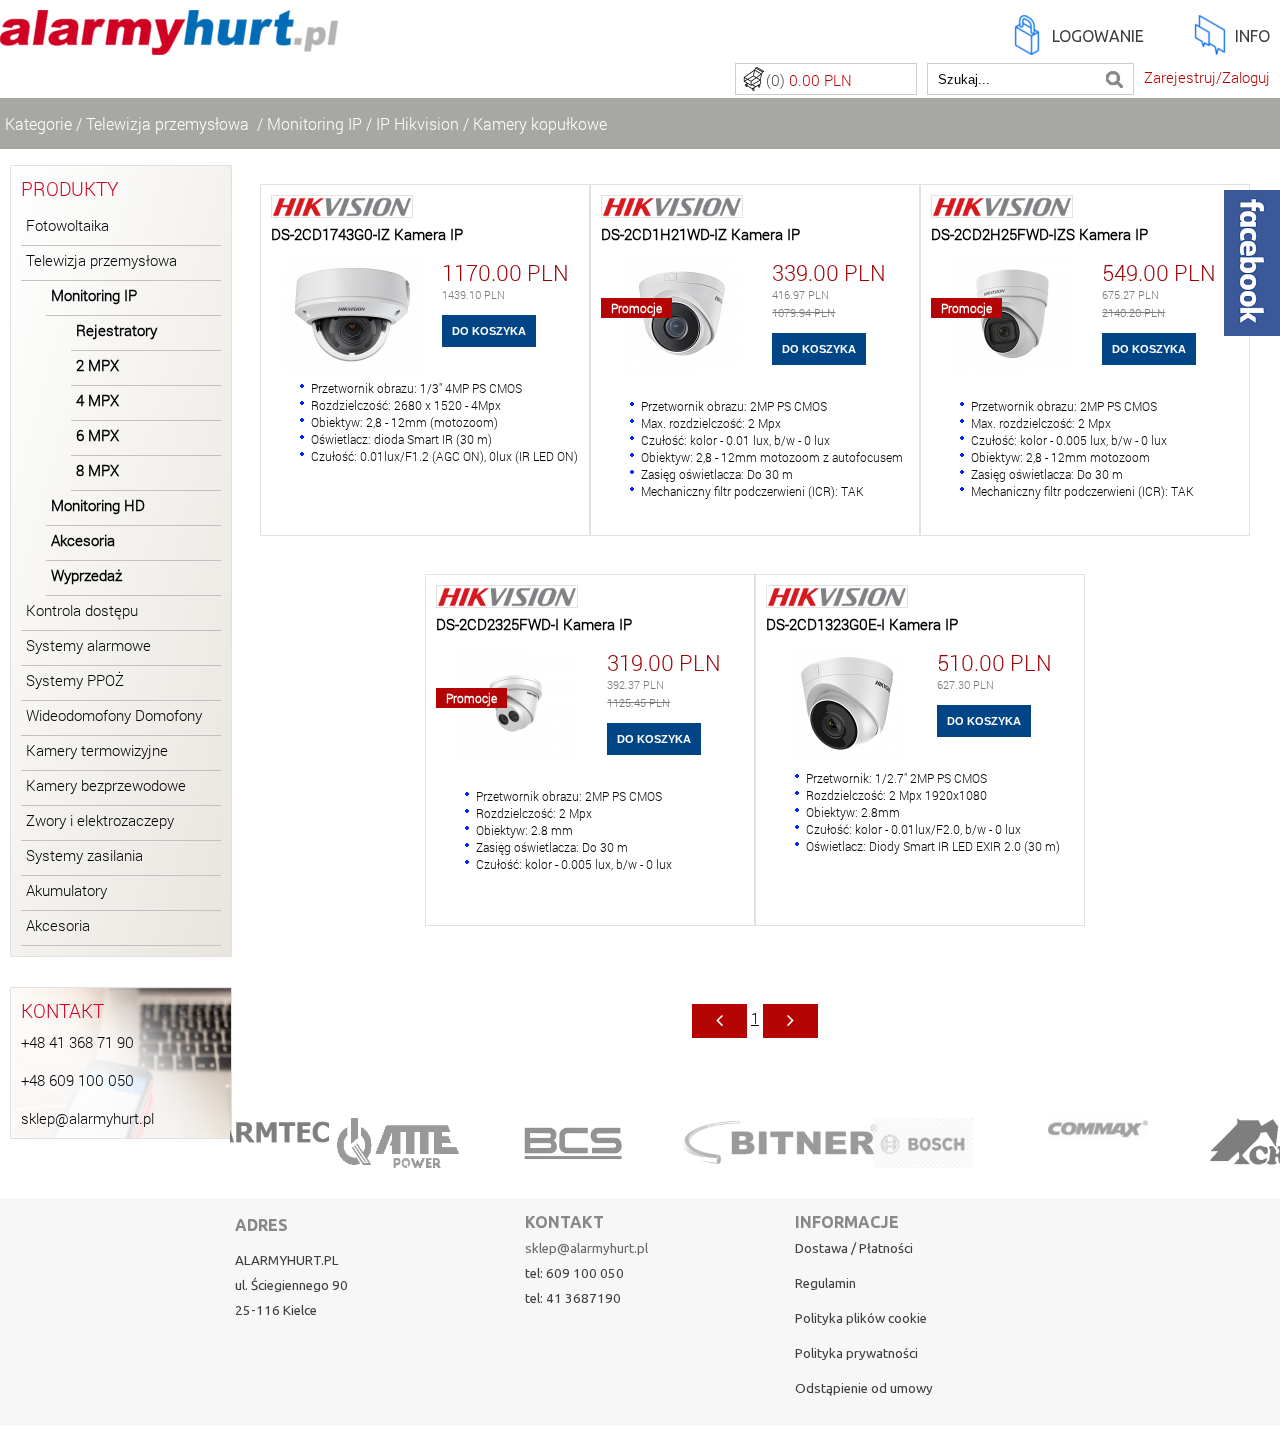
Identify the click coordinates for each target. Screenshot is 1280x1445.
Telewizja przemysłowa (169, 123)
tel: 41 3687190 (573, 1298)
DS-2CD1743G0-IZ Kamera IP (367, 234)
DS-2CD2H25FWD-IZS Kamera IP (1039, 234)
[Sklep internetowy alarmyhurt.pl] (169, 43)
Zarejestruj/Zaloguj (1207, 77)
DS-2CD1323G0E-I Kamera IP (862, 624)
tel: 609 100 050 (574, 1273)
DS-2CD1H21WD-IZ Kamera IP (700, 234)
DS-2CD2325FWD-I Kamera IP (534, 624)
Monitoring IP (314, 123)
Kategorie (38, 123)
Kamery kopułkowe (540, 123)
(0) (809, 80)
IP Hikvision (417, 123)
